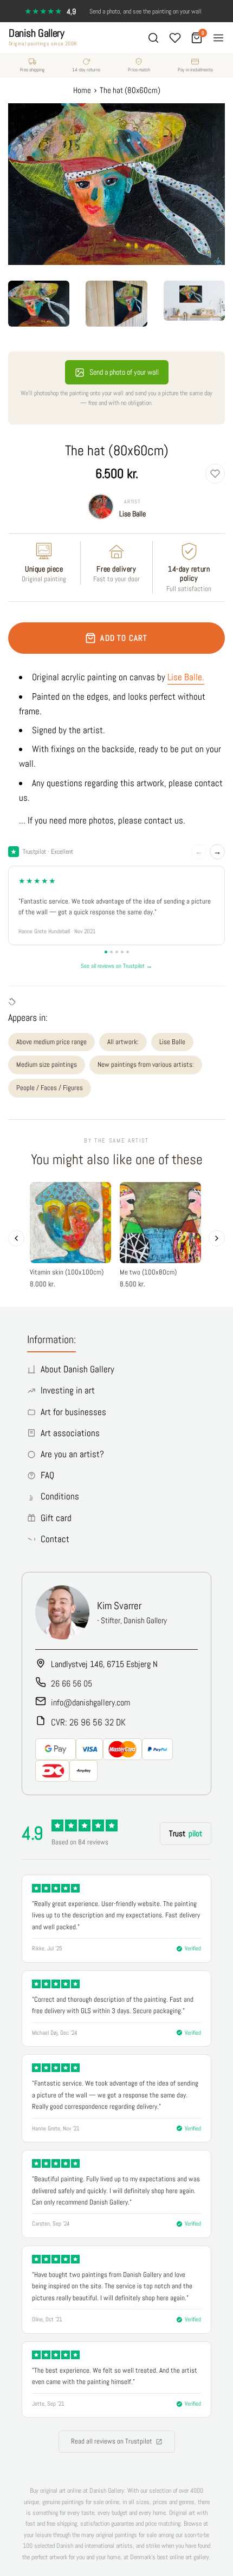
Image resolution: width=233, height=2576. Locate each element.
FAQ (47, 1475)
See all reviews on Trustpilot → (116, 966)
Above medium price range (51, 1042)
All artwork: (123, 1042)
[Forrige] (16, 1238)
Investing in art (68, 1390)
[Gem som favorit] (215, 474)
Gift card (56, 1518)
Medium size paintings (47, 1064)
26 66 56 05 (72, 1684)
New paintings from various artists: (146, 1064)
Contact (55, 1539)
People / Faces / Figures (50, 1088)
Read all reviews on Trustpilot (112, 2441)
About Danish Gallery (77, 1369)
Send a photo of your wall (124, 372)
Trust (186, 1833)
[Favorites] (175, 38)
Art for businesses (73, 1412)
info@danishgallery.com (90, 1702)
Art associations (70, 1433)
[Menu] (218, 38)
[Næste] (217, 1238)
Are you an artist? (72, 1454)
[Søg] (153, 38)
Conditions (60, 1496)
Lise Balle (132, 514)
